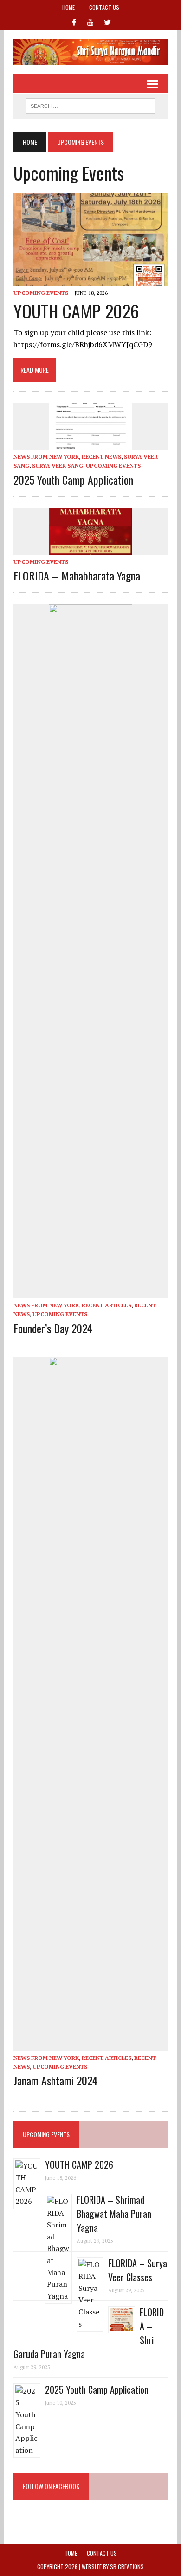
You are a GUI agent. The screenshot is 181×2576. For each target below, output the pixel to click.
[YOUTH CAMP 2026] (90, 280)
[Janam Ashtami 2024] (90, 2045)
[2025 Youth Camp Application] (90, 444)
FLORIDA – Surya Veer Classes (138, 2270)
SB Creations (127, 2567)
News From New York (46, 457)
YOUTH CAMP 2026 (76, 311)
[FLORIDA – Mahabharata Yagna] (90, 549)
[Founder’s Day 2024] (90, 1292)
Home (68, 7)
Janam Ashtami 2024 (55, 2080)
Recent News (101, 457)
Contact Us (104, 7)
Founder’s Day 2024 (53, 1328)
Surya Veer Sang (58, 465)
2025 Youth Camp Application (73, 480)
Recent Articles (107, 1305)
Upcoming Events (41, 293)
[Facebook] (74, 21)
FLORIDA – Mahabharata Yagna (77, 575)
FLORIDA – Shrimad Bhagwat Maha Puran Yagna (114, 2214)
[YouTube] (90, 21)
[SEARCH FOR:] (90, 105)
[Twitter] (107, 21)
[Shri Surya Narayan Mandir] (90, 52)
